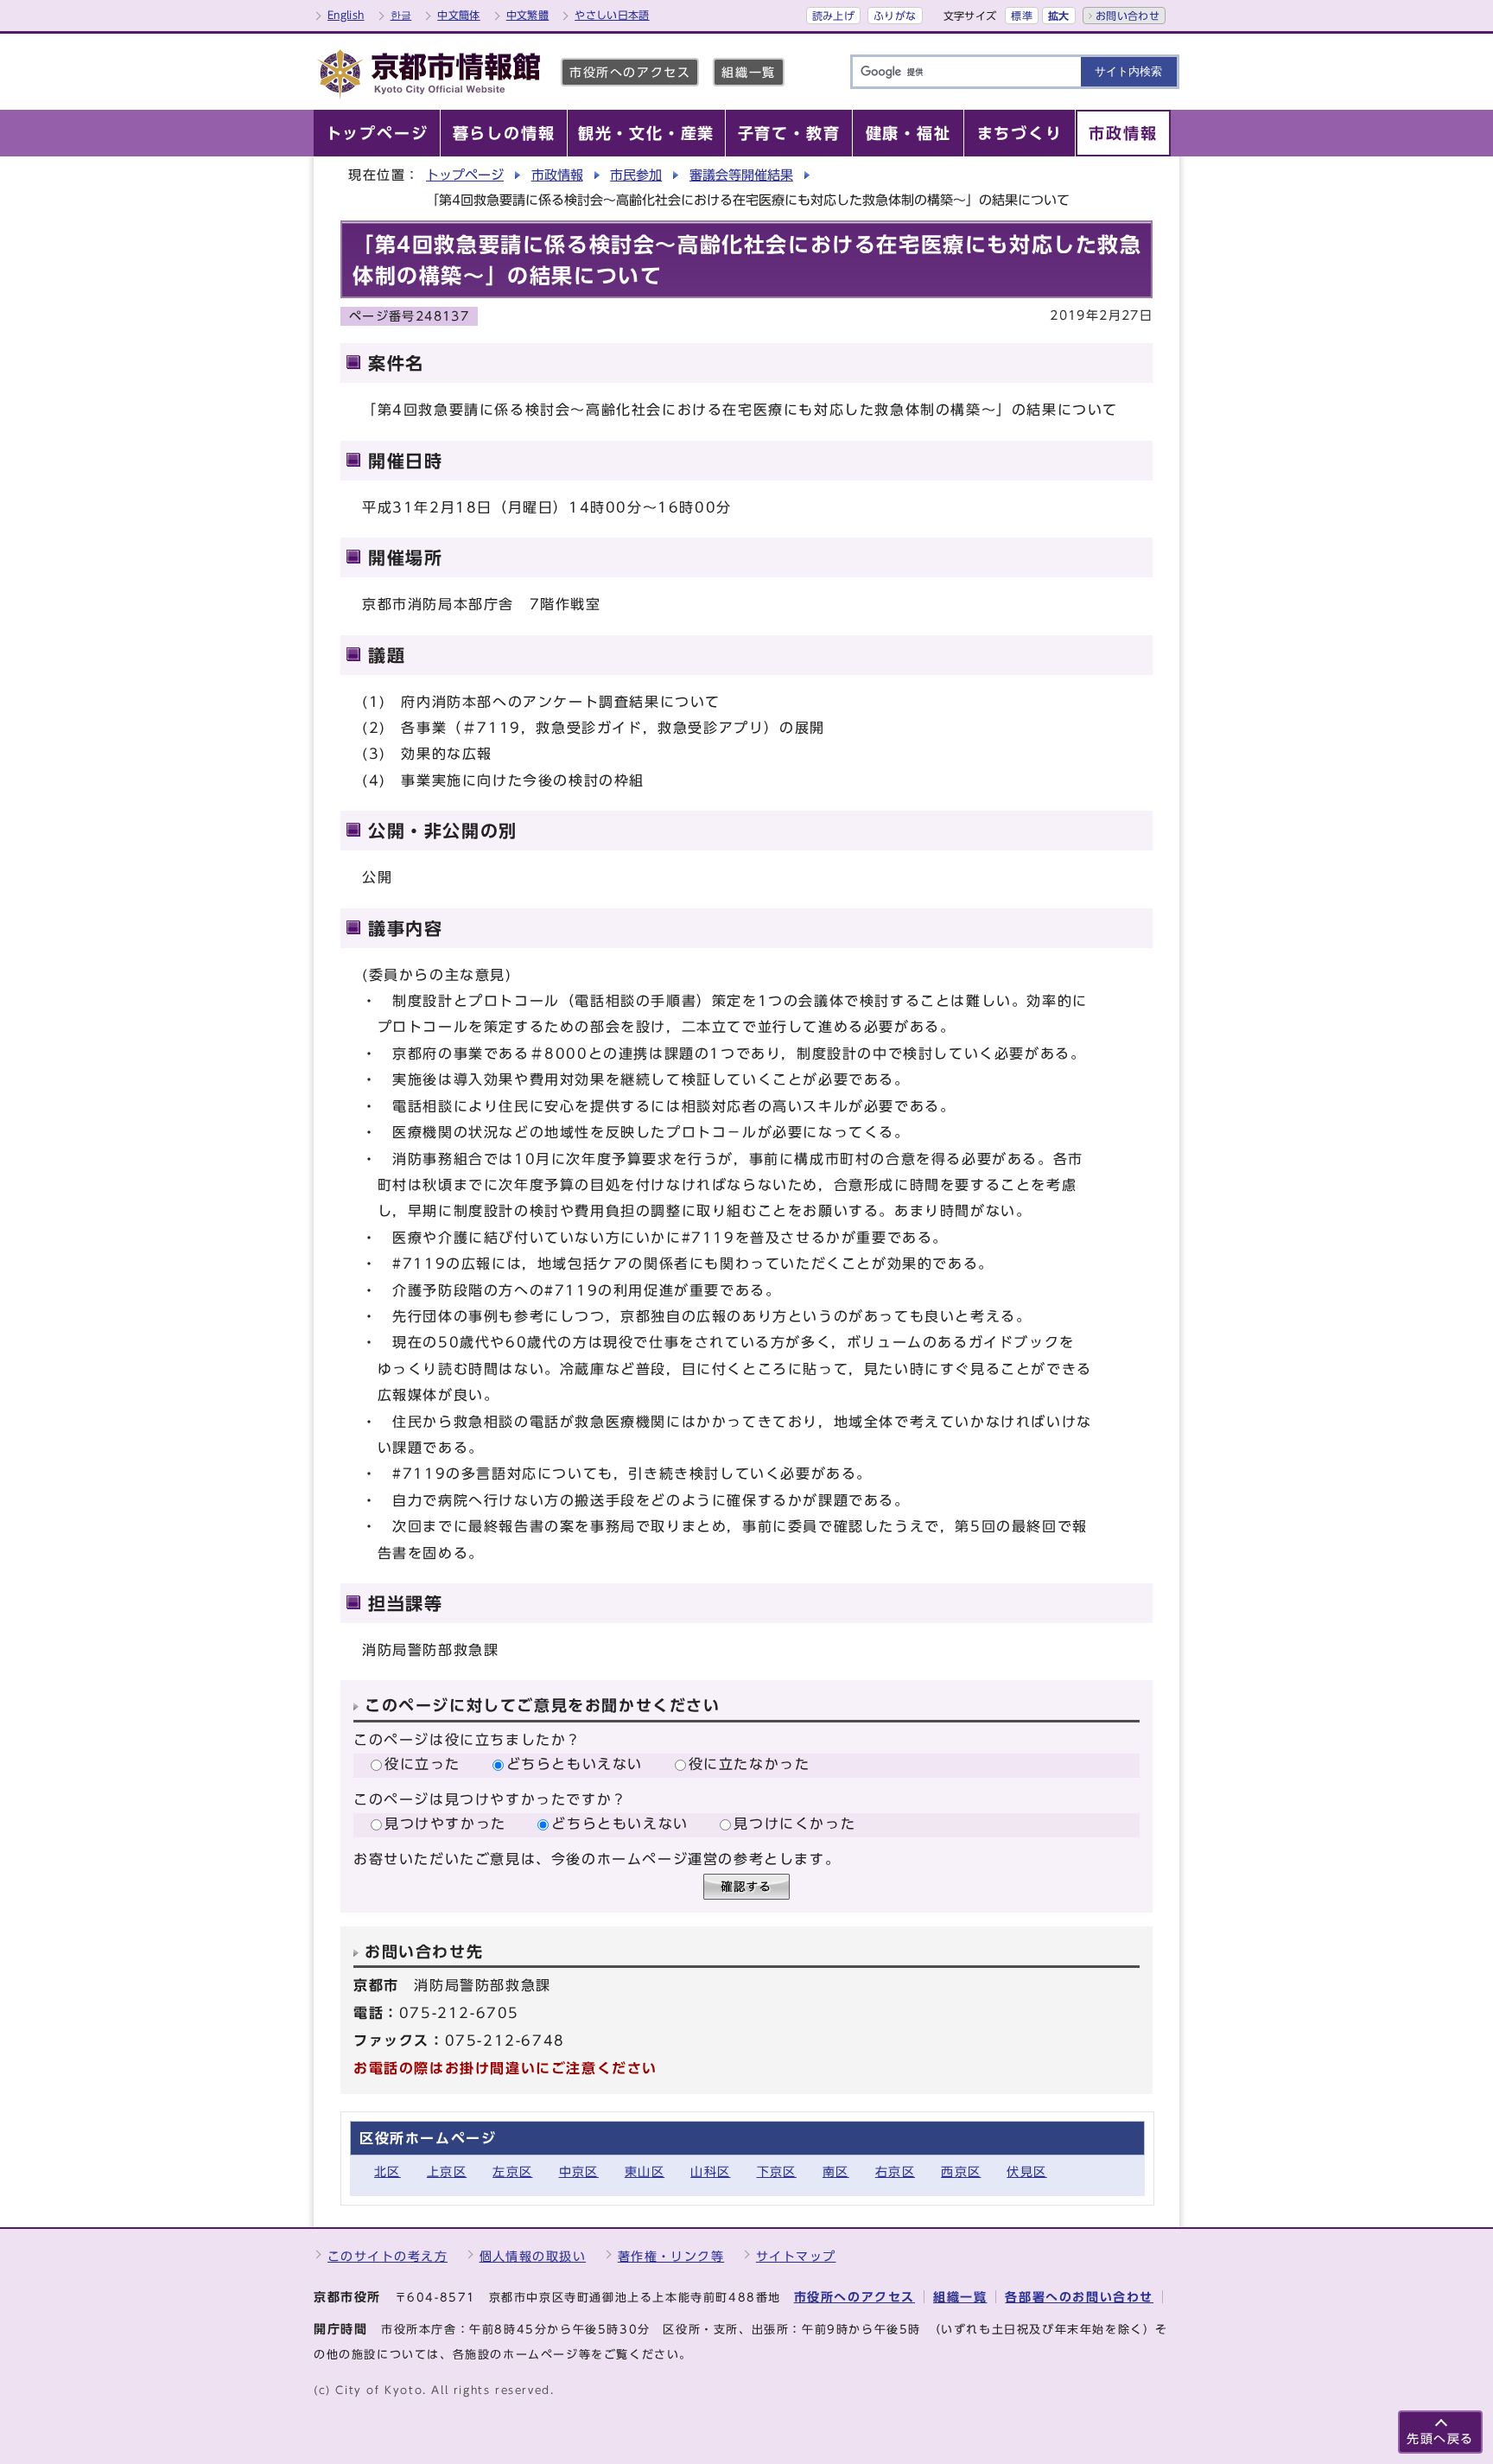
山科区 (710, 2171)
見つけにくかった (794, 1824)
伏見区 (1026, 2171)
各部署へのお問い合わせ (1079, 2297)
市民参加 (636, 175)
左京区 (512, 2171)
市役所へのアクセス (630, 72)
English (346, 15)
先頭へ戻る (1440, 2439)
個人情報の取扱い (533, 2256)
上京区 (447, 2171)
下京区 (777, 2171)
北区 (388, 2171)
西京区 (961, 2171)
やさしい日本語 (612, 15)
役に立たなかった (750, 1764)
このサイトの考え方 (388, 2256)
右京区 (895, 2171)
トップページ (465, 175)
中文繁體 (527, 15)
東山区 (645, 2171)
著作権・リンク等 (671, 2256)
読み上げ (833, 16)
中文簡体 (458, 15)
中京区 (579, 2171)
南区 (836, 2171)
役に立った (422, 1764)
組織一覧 (748, 72)
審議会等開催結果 (741, 175)
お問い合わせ (1128, 16)
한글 (401, 15)
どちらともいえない (575, 1764)
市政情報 (557, 175)
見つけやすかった (445, 1824)
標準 (1022, 16)
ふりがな (895, 16)
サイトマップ (796, 2256)
